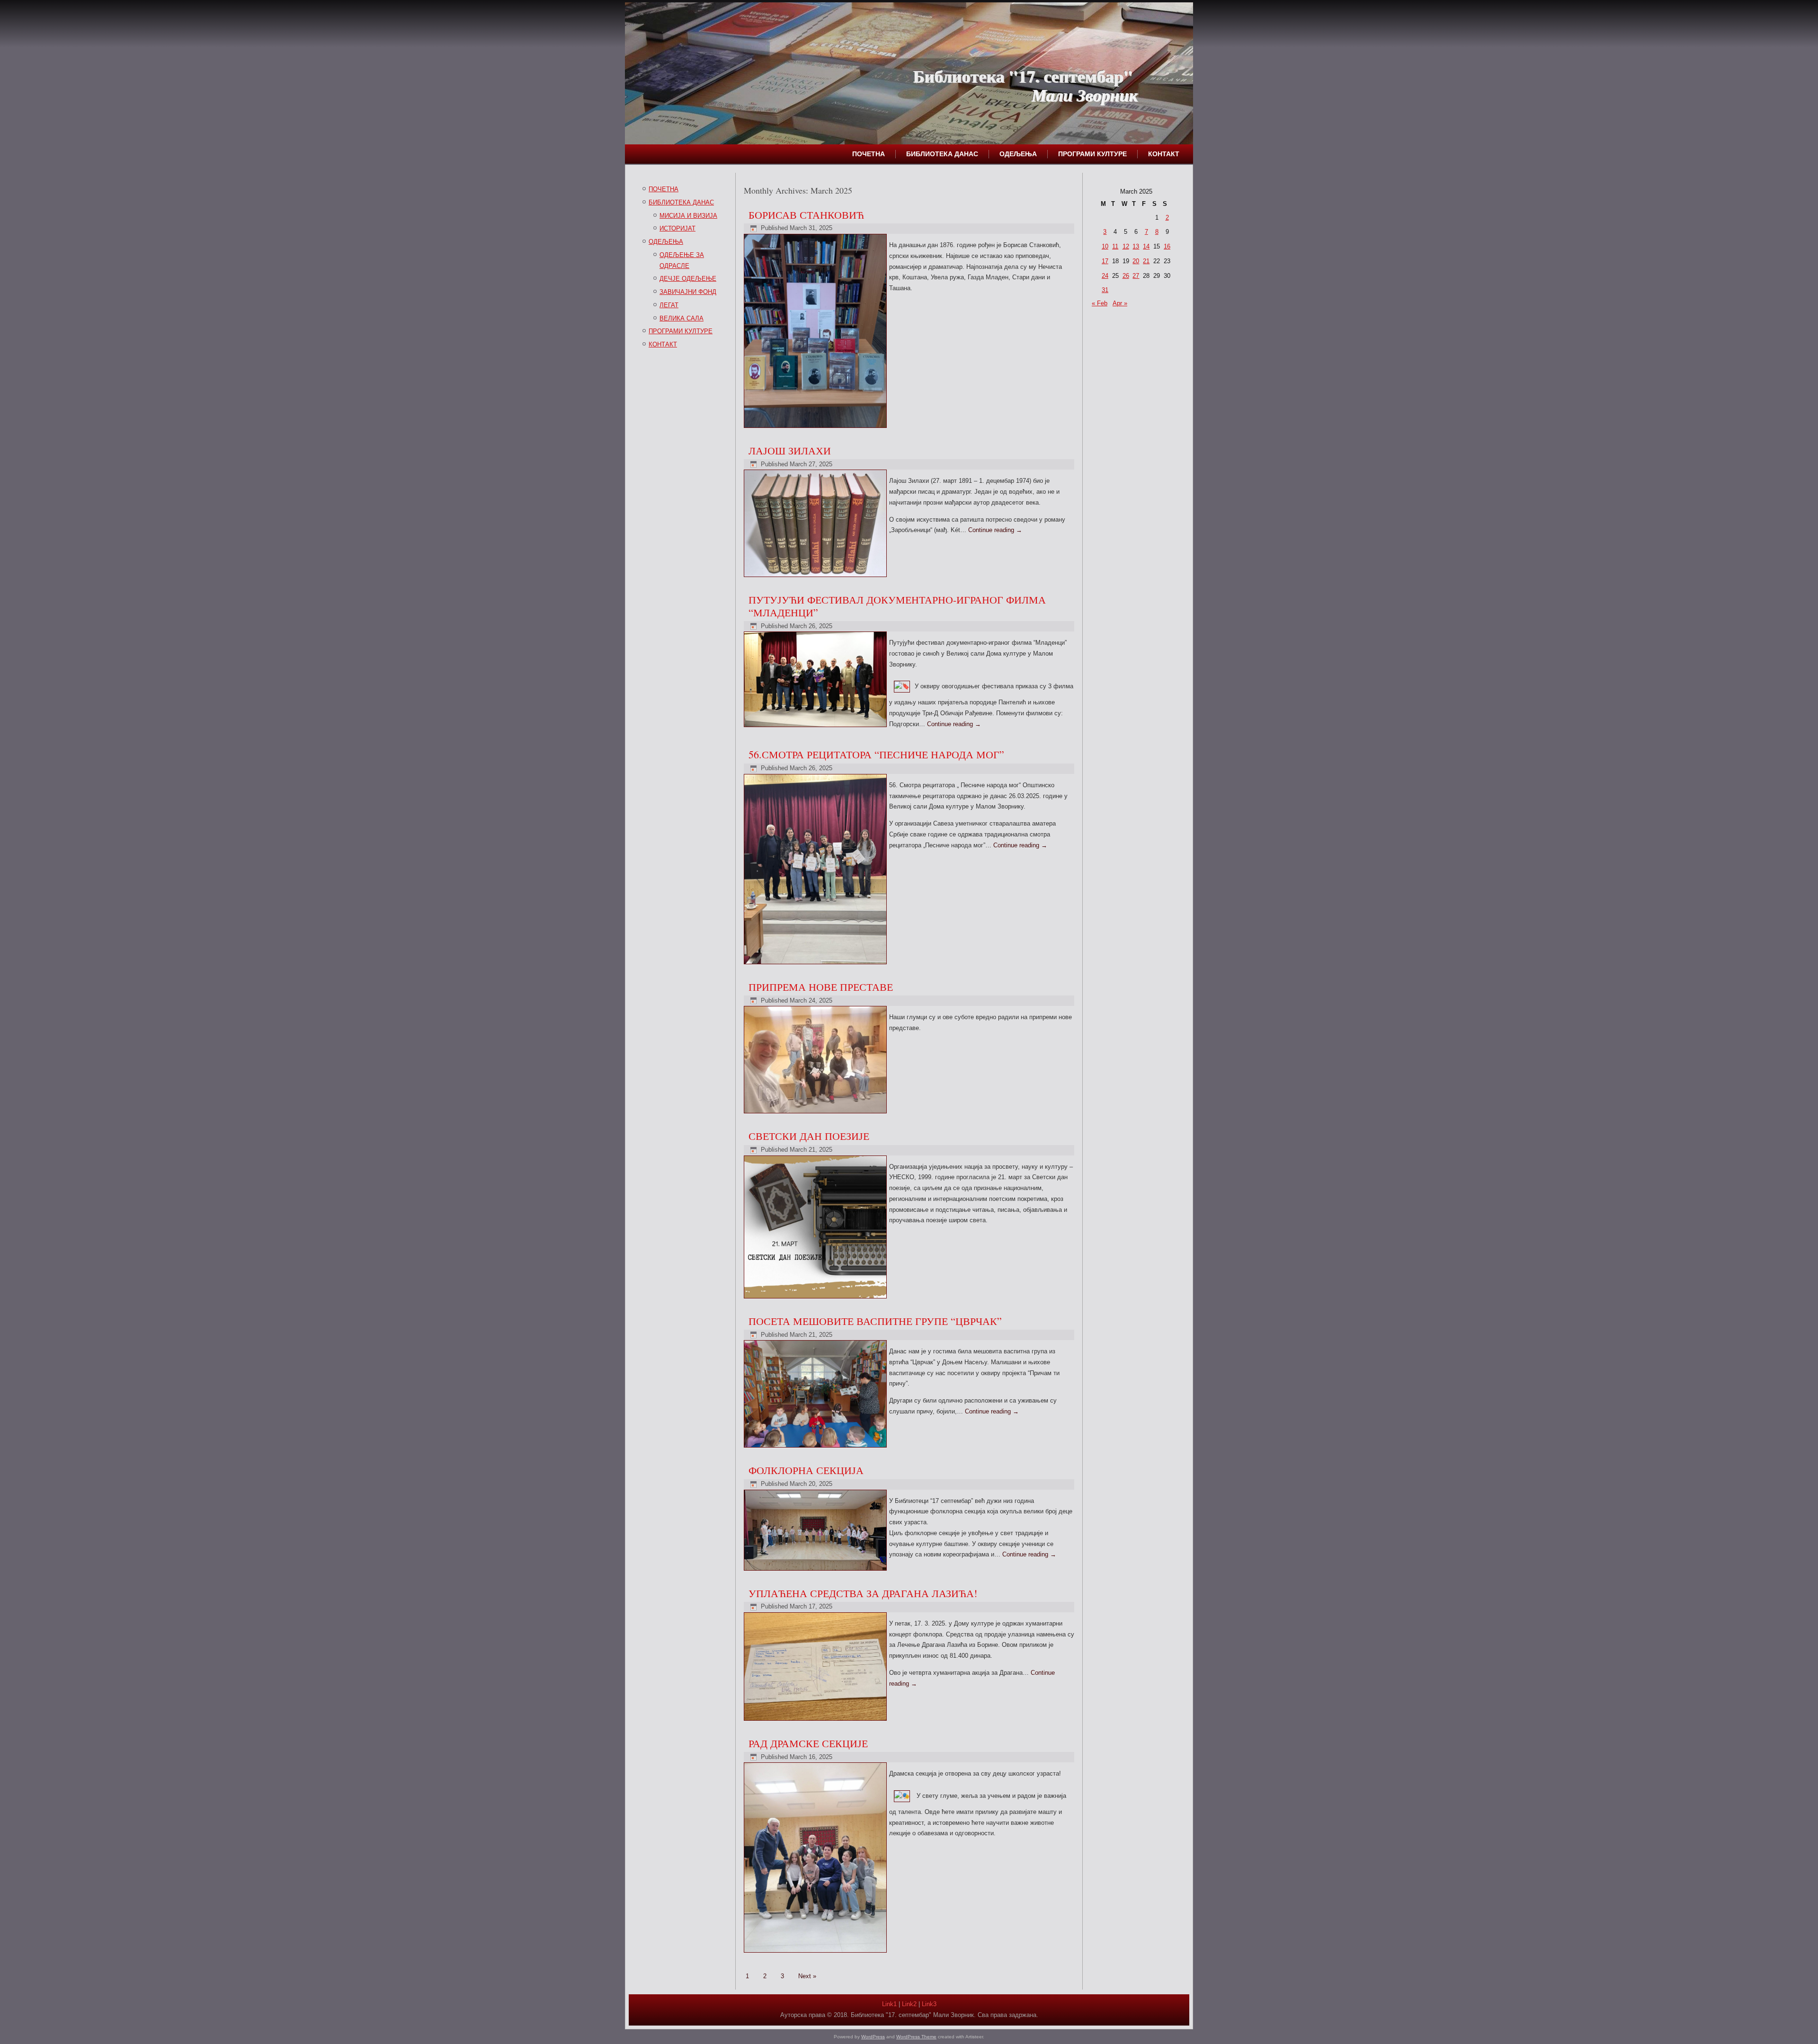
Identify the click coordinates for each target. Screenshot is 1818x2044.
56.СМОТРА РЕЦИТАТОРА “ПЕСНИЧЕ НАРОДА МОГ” (876, 754)
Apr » (1120, 303)
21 (1146, 261)
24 (1105, 276)
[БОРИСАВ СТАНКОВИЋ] (816, 428)
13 (1136, 246)
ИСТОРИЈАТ (677, 228)
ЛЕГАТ (669, 305)
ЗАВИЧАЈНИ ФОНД (688, 292)
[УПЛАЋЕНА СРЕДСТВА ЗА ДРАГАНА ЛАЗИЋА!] (816, 1721)
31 (1105, 290)
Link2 (909, 2004)
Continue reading (995, 530)
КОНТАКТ (1164, 154)
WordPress (873, 2037)
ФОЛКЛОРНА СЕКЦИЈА (806, 1470)
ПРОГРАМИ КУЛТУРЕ (1092, 154)
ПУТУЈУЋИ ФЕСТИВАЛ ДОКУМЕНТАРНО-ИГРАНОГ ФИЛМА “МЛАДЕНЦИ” (897, 606)
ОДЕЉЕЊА (1018, 154)
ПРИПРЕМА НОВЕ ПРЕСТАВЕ (821, 987)
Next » (807, 1976)
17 (1105, 261)
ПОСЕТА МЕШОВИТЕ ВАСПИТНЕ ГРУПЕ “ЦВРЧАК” (875, 1321)
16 (1167, 246)
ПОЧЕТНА (869, 154)
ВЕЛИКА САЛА (682, 318)
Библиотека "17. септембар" (1023, 76)
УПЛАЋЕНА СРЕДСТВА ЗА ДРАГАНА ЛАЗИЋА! (863, 1593)
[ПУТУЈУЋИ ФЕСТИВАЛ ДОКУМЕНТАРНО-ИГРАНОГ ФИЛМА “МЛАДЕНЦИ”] (816, 727)
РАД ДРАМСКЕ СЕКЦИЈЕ (808, 1743)
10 (1105, 246)
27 (1136, 276)
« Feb (1100, 303)
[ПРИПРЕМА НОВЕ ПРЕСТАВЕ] (816, 1114)
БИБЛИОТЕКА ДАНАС (942, 154)
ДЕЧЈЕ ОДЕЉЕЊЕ (688, 279)
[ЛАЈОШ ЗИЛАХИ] (816, 577)
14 (1146, 246)
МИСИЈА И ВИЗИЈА (688, 216)
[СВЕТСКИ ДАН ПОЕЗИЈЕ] (816, 1299)
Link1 (889, 2004)
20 (1136, 261)
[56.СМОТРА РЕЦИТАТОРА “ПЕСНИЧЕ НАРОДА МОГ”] (816, 964)
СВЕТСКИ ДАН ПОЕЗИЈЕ (809, 1136)
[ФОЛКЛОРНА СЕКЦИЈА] (816, 1571)
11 (1115, 246)
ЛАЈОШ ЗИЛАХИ (790, 450)
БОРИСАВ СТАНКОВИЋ (806, 215)
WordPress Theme (916, 2037)
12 (1126, 246)
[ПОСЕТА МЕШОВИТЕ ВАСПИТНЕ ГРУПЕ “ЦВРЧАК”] (816, 1448)
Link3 (929, 2004)
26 (1126, 276)
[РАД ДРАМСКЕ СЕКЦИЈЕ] (816, 1953)
